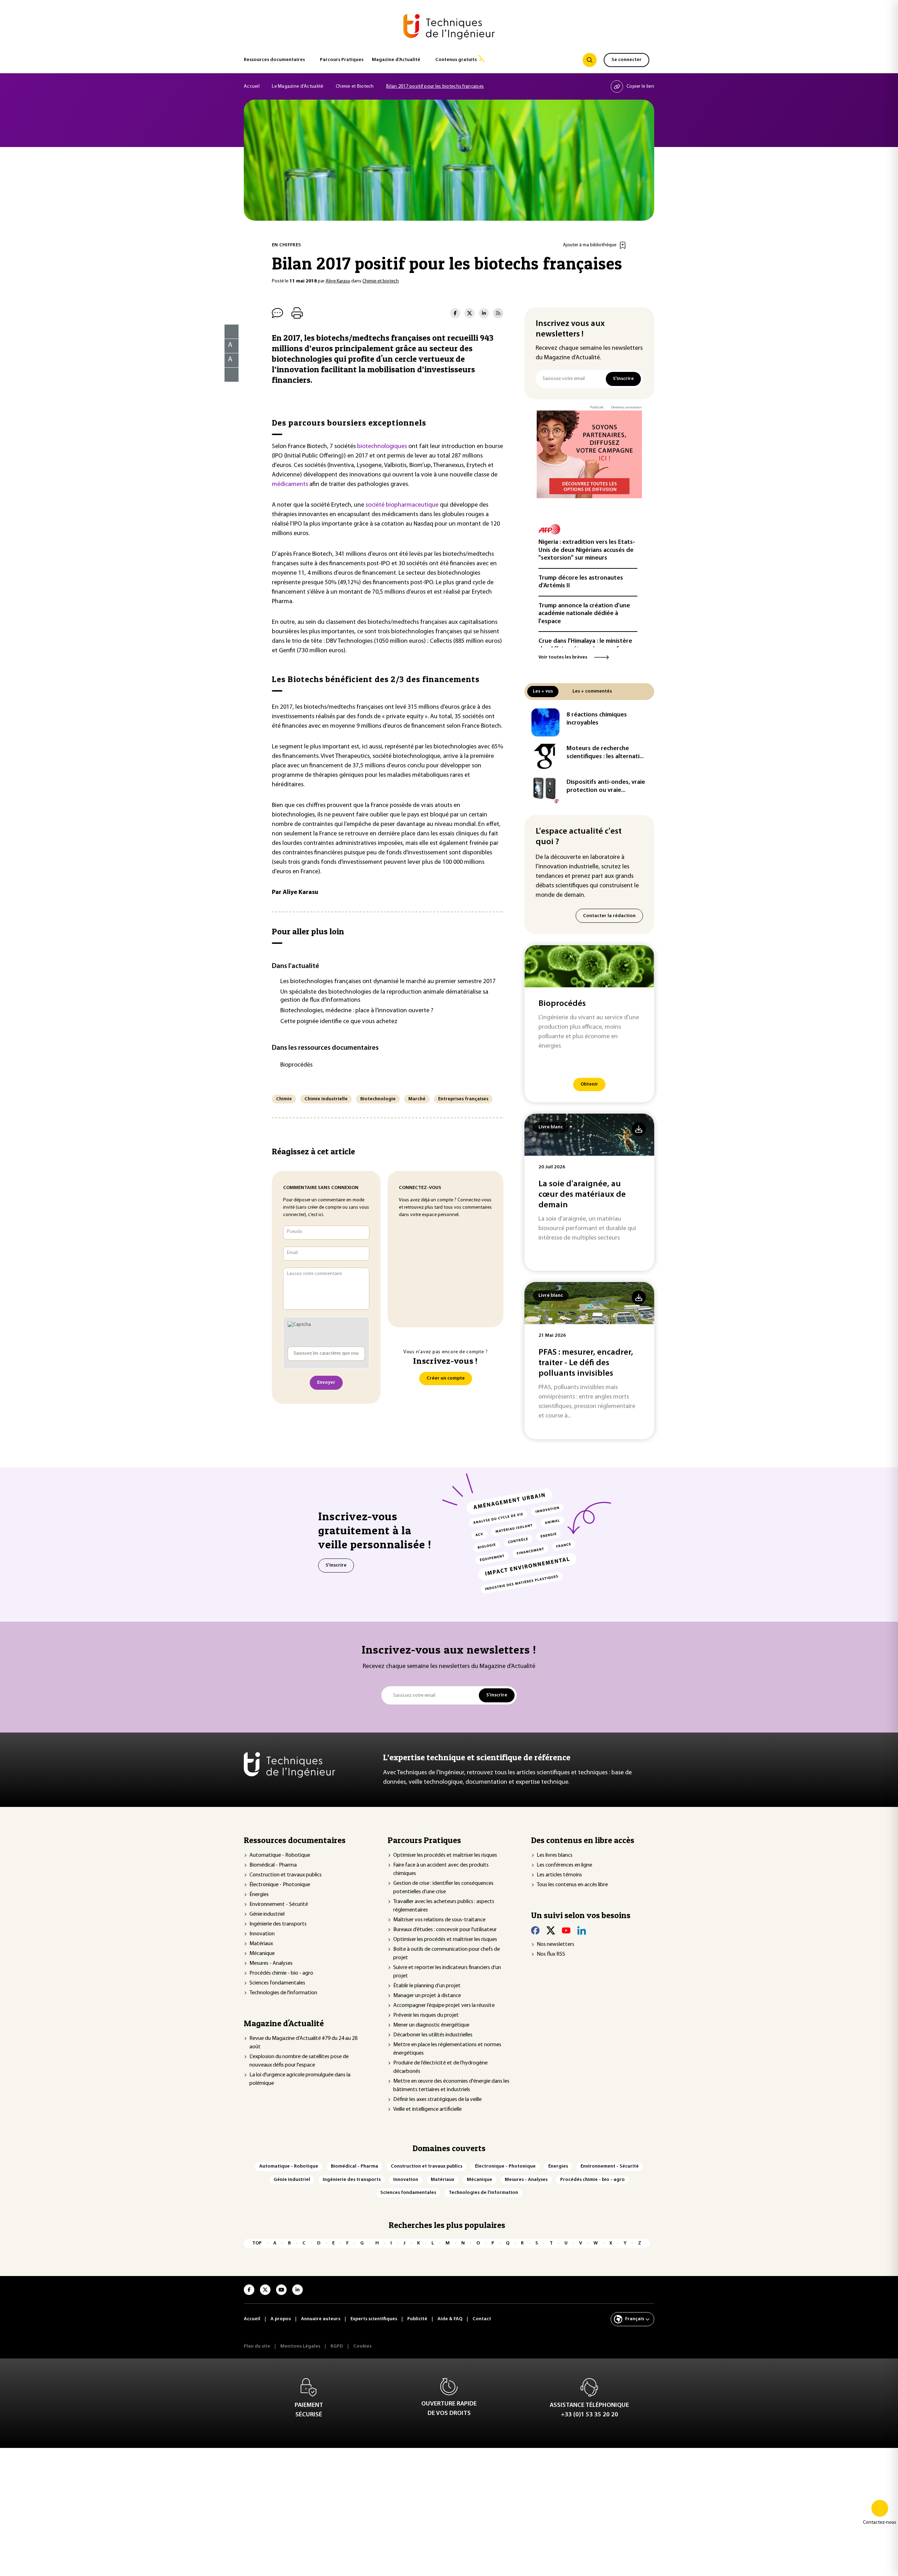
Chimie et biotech (381, 281)
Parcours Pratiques (342, 60)
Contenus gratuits (456, 60)
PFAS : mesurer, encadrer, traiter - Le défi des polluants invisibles (586, 1363)
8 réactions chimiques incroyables (597, 719)
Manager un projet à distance (427, 1996)
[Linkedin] (582, 1930)
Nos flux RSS (551, 1954)
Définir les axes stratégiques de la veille (437, 2100)
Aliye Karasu (338, 281)
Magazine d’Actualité (396, 60)
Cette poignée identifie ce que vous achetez (339, 1022)
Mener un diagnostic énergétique (431, 2025)
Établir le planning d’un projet (427, 1986)
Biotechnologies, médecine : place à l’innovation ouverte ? (357, 1011)
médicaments (291, 485)
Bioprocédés (296, 1065)
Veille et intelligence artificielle (427, 2109)
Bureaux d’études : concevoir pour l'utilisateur (445, 1930)
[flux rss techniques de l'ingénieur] (498, 313)
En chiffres (286, 245)
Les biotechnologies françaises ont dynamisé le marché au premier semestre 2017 (388, 982)
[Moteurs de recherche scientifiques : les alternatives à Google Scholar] (545, 756)
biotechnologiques (383, 447)
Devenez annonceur (626, 408)
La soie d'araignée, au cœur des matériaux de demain (582, 1195)
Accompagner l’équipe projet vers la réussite (444, 2006)
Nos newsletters (555, 1944)
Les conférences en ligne (564, 1865)
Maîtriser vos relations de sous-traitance (439, 1920)
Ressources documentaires (274, 60)
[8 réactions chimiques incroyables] (545, 722)
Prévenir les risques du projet (426, 2015)
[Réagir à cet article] (227, 373)
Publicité (597, 408)
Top (257, 2243)
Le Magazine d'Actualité (297, 86)
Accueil (252, 86)
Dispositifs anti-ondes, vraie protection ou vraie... (606, 786)
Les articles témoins (559, 1875)
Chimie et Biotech (355, 86)
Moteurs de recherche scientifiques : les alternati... (605, 753)
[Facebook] (535, 1930)
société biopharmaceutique (402, 505)
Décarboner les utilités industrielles (433, 2035)
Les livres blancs (555, 1855)
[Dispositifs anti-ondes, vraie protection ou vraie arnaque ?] (545, 790)
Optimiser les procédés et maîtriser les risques (445, 1855)
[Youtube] (566, 1930)
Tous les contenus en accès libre (572, 1885)
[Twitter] (551, 1930)
